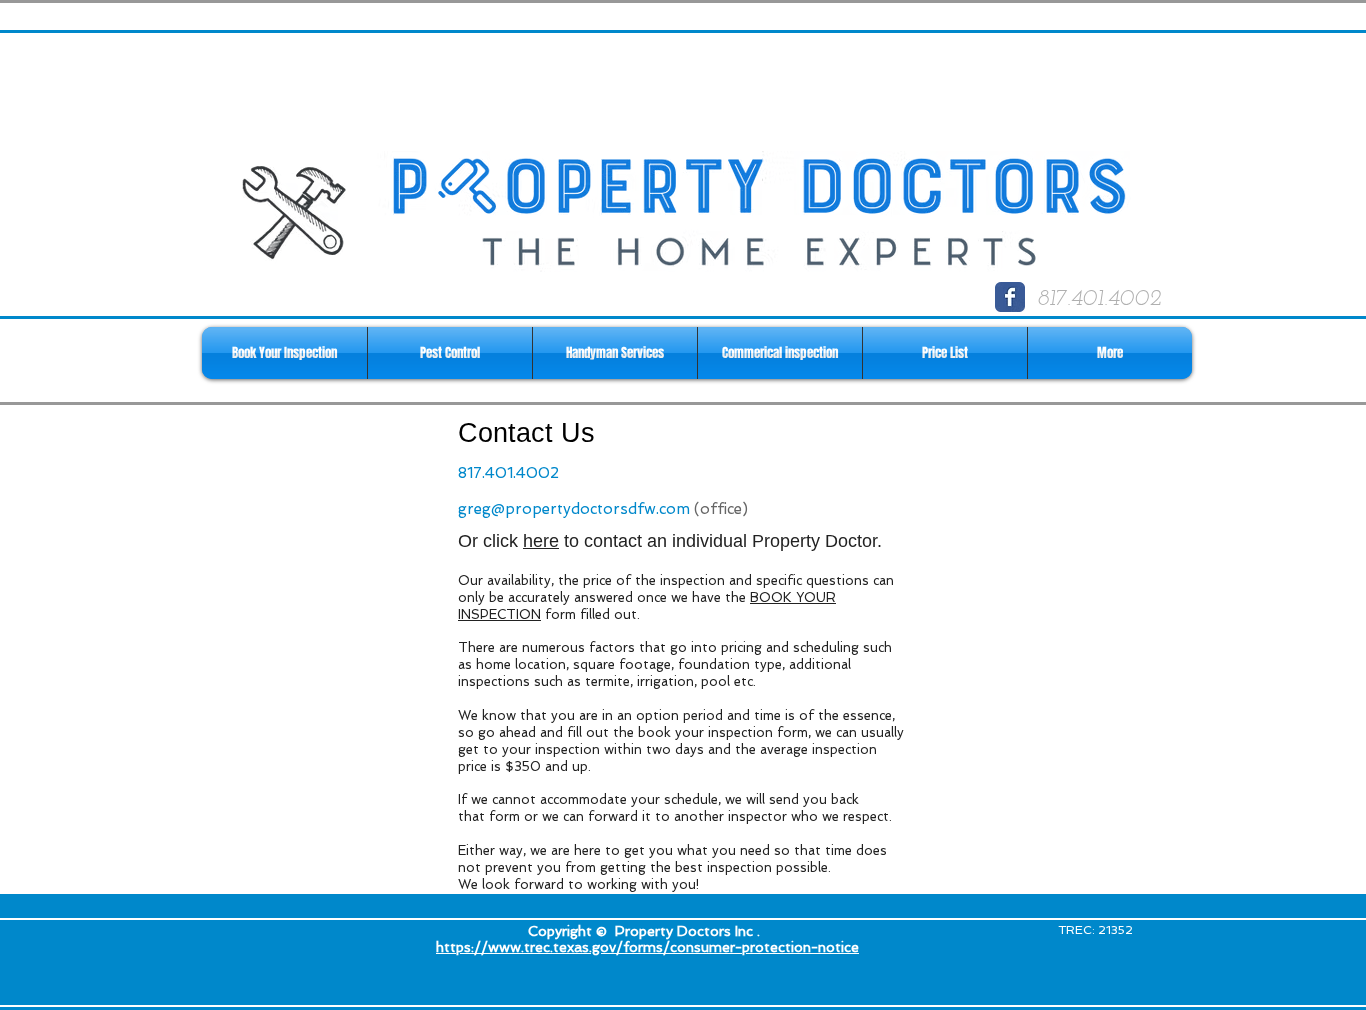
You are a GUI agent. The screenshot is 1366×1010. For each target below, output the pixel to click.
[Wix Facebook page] (1010, 297)
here (541, 541)
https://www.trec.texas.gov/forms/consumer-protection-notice (647, 947)
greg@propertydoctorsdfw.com (574, 509)
